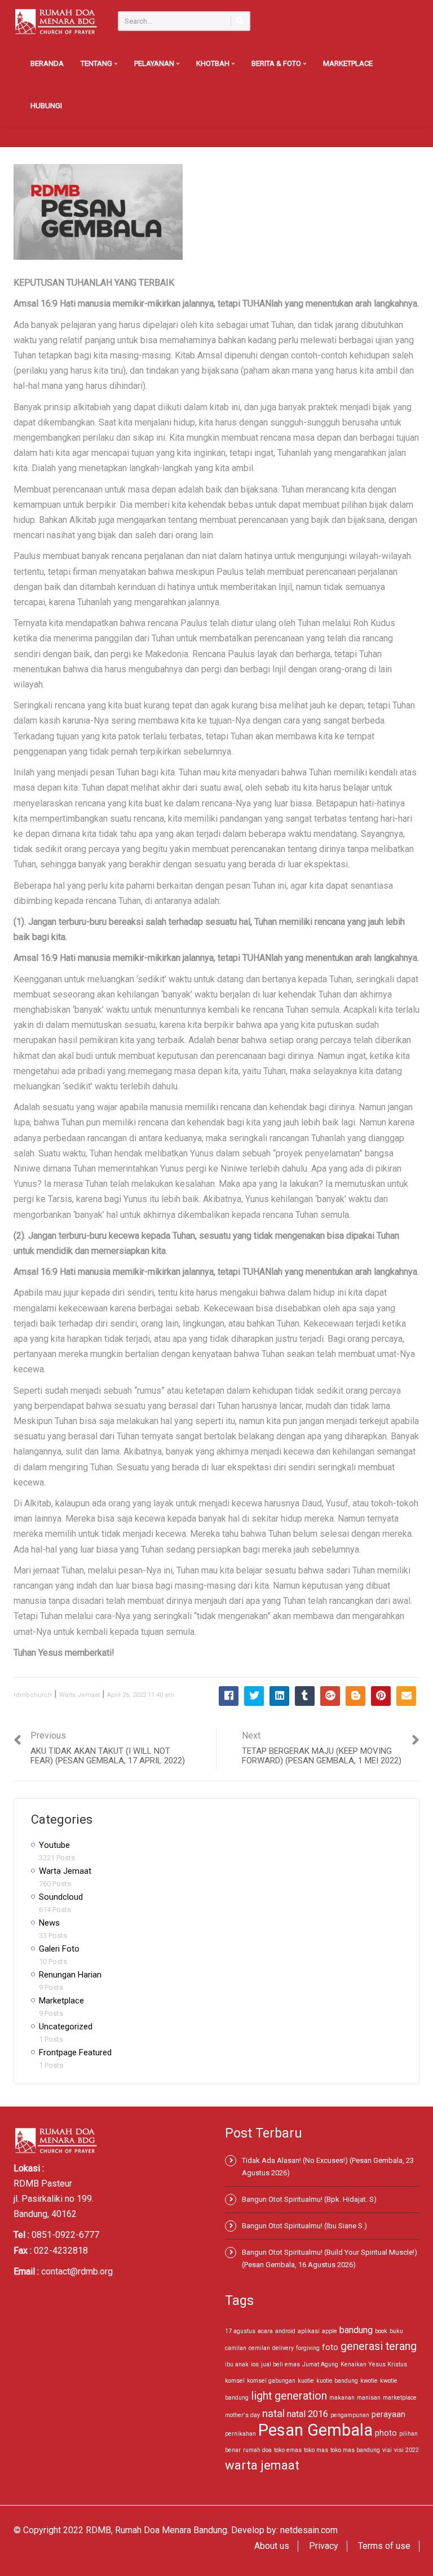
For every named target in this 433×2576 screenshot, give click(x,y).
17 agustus (240, 2331)
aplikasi (309, 2331)
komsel (235, 2381)
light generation (289, 2396)
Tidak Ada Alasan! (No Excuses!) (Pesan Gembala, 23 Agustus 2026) (328, 2167)
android (285, 2331)
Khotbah (214, 63)
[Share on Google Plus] (330, 1696)
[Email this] (406, 1696)
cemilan (259, 2348)
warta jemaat (262, 2465)
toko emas (288, 2450)
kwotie (369, 2381)
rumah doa (257, 2450)
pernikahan (240, 2434)
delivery (283, 2348)
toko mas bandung (355, 2450)
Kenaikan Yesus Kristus (374, 2364)
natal (273, 2413)
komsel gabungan (271, 2381)
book (381, 2331)
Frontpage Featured (75, 2052)
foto (330, 2347)
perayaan (388, 2414)
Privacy (324, 2546)
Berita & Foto (277, 63)
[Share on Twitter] (254, 1696)
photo (386, 2433)
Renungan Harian (70, 1975)
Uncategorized (66, 2027)
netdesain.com (309, 2530)
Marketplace (348, 63)
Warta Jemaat (79, 1695)
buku (396, 2331)
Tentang (97, 63)
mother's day (242, 2415)
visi (387, 2450)
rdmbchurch (33, 1695)
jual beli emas (280, 2364)
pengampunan (350, 2415)
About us (272, 2546)
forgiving (308, 2348)
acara (265, 2331)
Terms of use (384, 2546)
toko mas (316, 2450)
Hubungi (46, 106)
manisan (369, 2398)
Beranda (47, 63)
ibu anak (237, 2364)
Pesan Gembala (315, 2430)
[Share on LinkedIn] (279, 1696)
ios (255, 2364)
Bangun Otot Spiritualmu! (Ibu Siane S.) (304, 2226)
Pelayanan (155, 63)
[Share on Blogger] (355, 1696)
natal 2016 (308, 2414)
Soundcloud (61, 1897)
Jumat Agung (320, 2364)
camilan (236, 2348)
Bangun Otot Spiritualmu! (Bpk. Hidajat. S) (309, 2199)
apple (330, 2331)
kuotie (306, 2381)
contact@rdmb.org (77, 2271)
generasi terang (379, 2346)
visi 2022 (407, 2450)
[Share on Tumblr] (305, 1696)
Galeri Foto (59, 1949)
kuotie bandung (337, 2381)
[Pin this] (381, 1696)
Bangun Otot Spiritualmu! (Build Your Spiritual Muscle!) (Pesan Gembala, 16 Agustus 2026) (330, 2258)
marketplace (400, 2398)
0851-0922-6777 (65, 2235)
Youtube (54, 1845)
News (49, 1923)
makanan (342, 2398)
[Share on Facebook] (229, 1696)
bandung (356, 2330)
